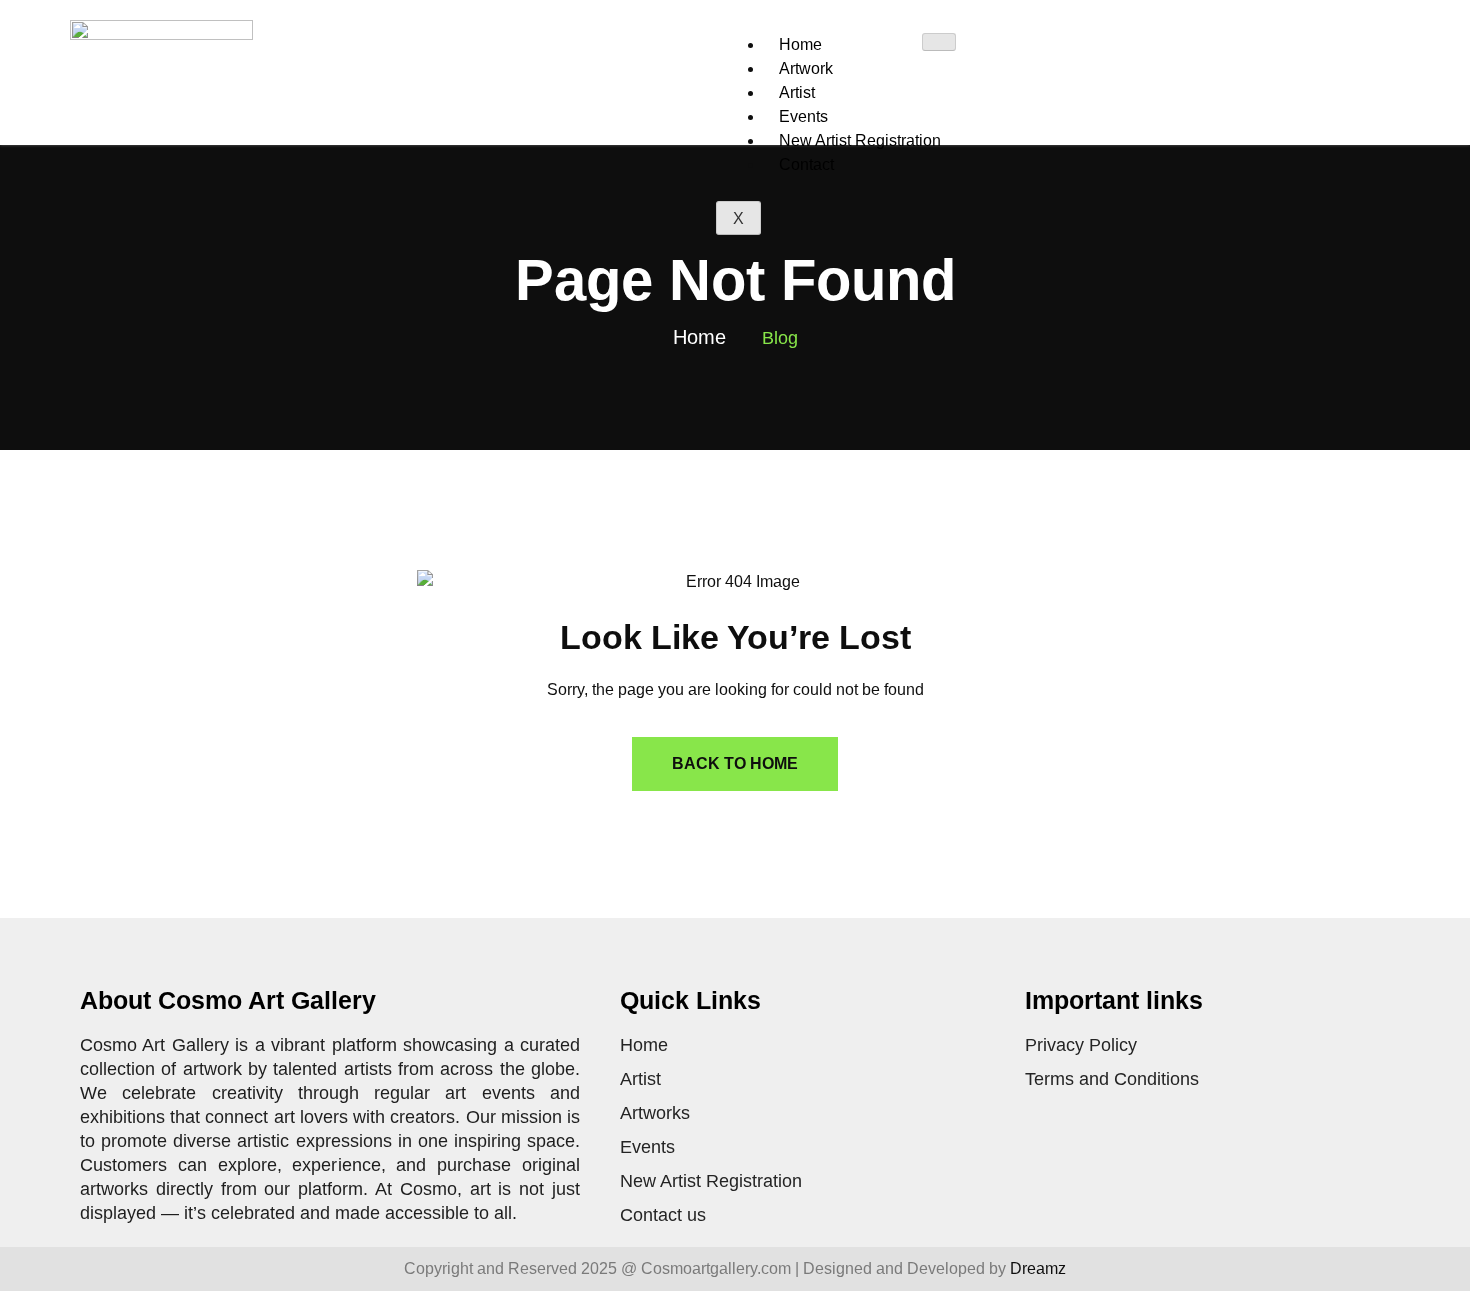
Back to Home (735, 763)
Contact (806, 164)
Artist (797, 92)
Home (800, 44)
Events (803, 116)
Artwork (806, 68)
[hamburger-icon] (939, 42)
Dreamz (1038, 1268)
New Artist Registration (860, 140)
